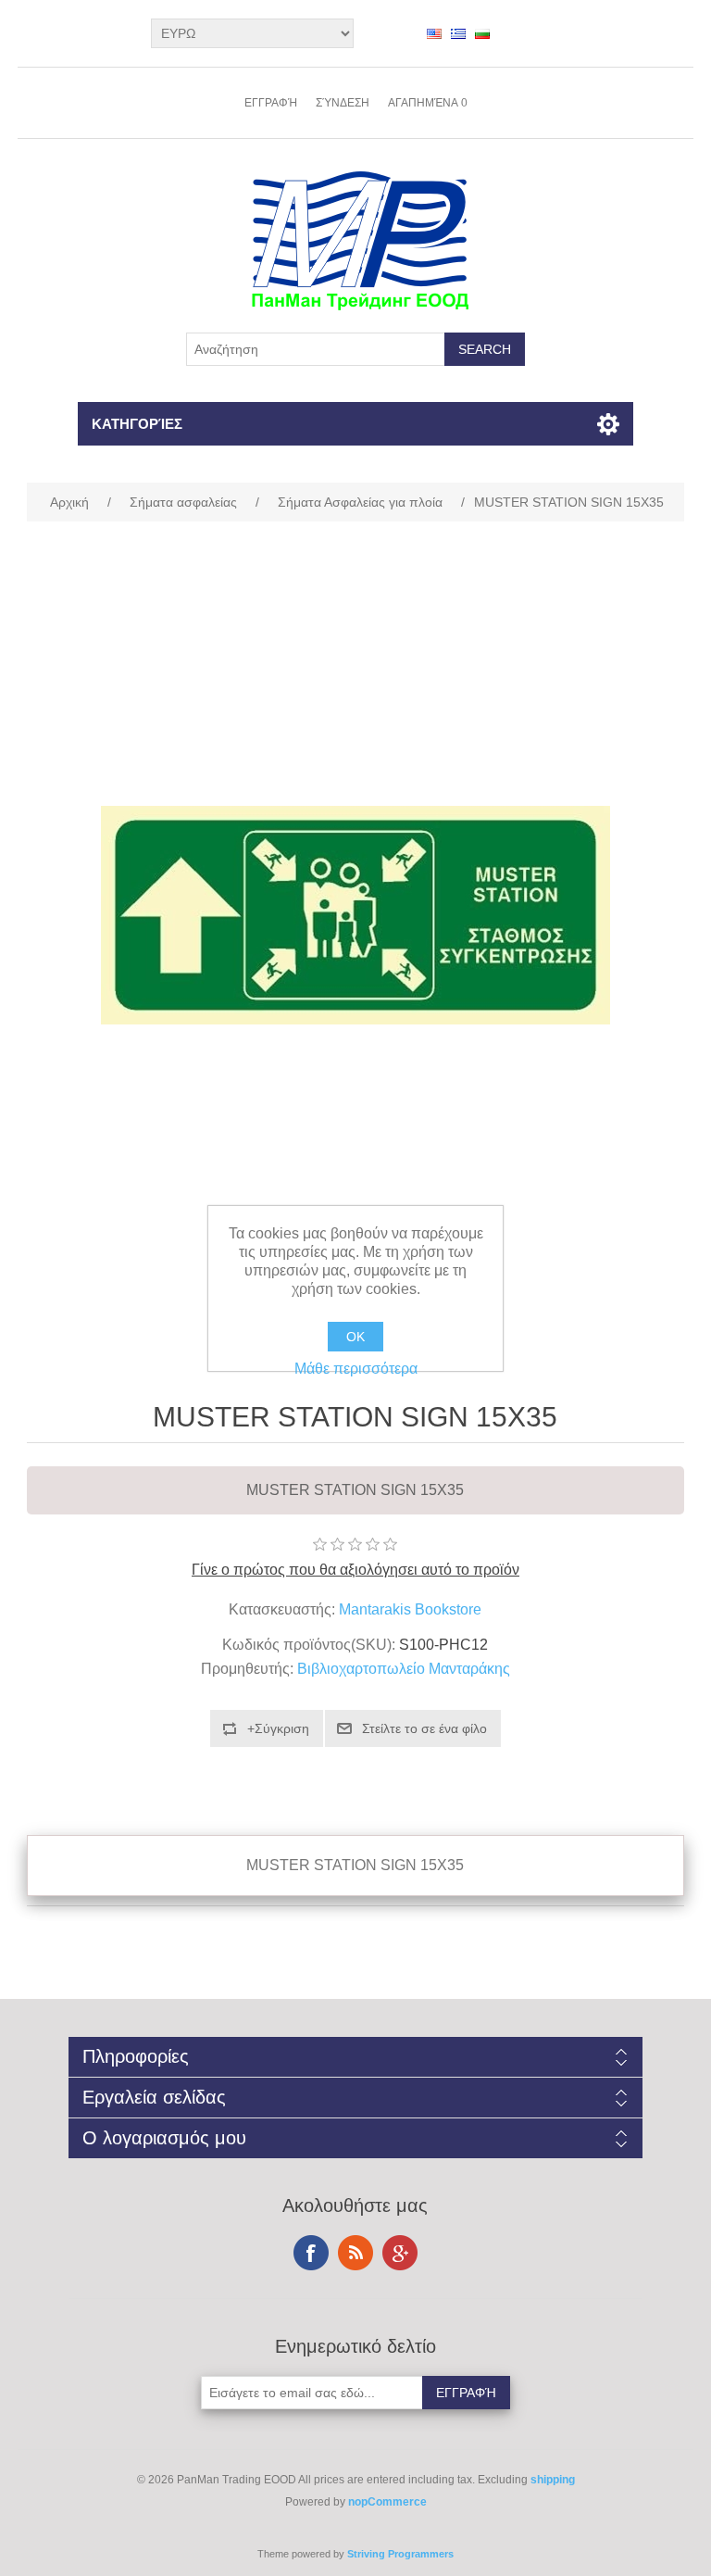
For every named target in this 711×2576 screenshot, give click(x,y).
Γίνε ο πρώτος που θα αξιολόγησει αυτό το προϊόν (355, 1570)
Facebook (311, 2253)
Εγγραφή (271, 103)
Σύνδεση (343, 103)
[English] (434, 33)
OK (355, 1337)
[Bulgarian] (482, 33)
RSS (355, 2253)
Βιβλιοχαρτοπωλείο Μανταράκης (404, 1669)
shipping (553, 2480)
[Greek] (458, 33)
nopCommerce (387, 2502)
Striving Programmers (400, 2554)
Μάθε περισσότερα (356, 1369)
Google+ (400, 2253)
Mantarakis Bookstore (410, 1609)
